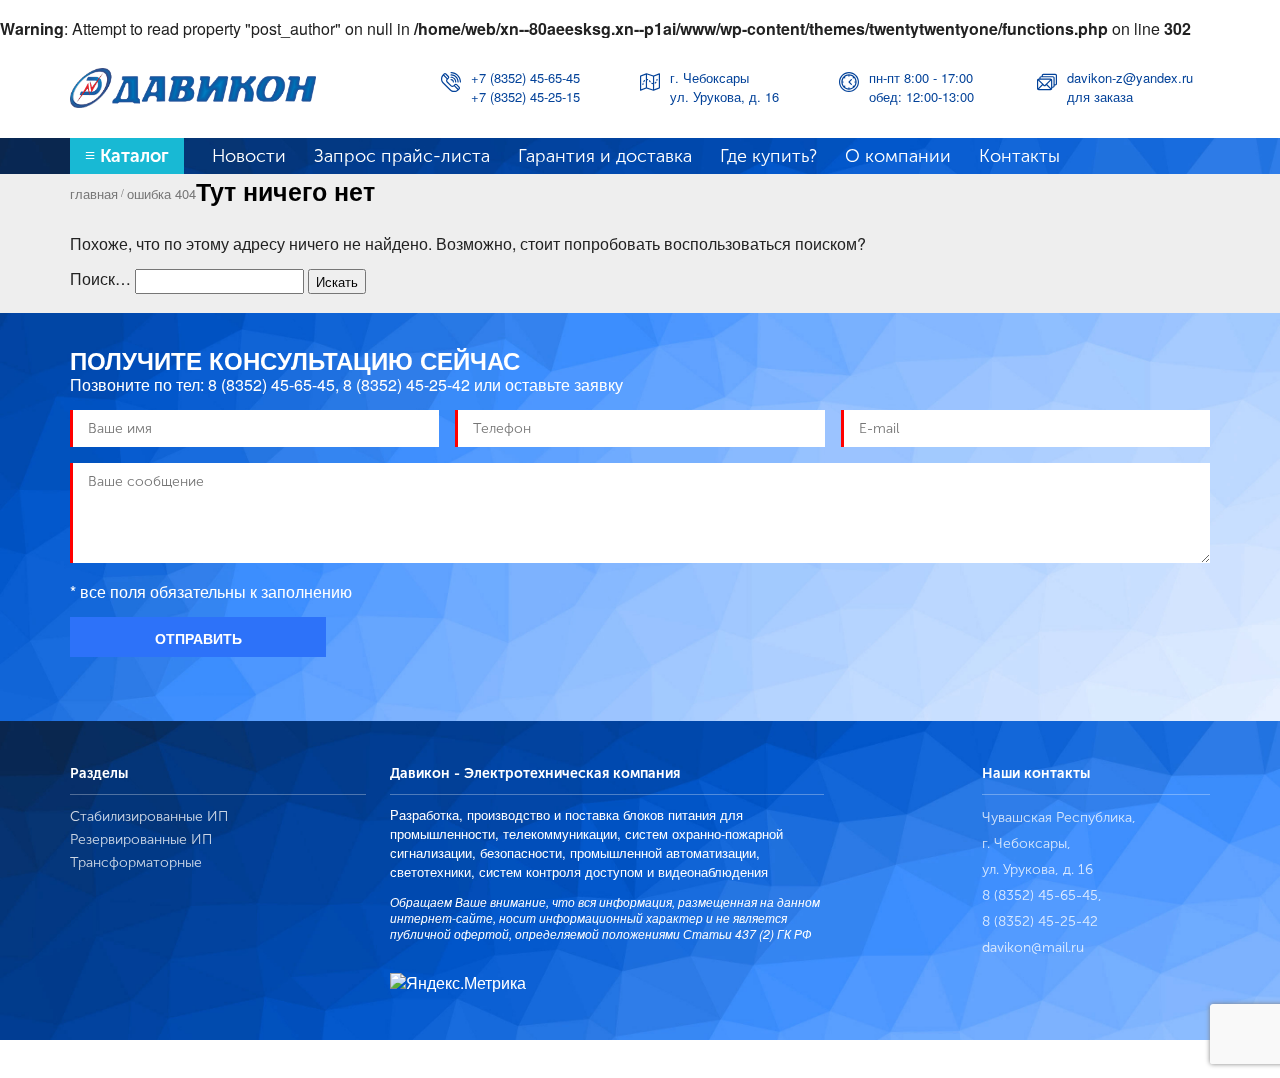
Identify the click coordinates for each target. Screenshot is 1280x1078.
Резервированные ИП (141, 839)
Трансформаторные (136, 862)
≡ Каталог (127, 156)
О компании (898, 156)
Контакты (1019, 156)
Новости (249, 156)
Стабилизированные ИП (149, 816)
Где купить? (768, 156)
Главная (94, 193)
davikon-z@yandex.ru (1130, 77)
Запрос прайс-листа (402, 156)
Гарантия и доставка (605, 156)
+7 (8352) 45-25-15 (525, 96)
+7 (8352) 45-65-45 (525, 77)
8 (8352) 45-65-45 (271, 384)
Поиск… (100, 278)
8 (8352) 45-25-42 (406, 384)
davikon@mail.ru (1033, 947)
